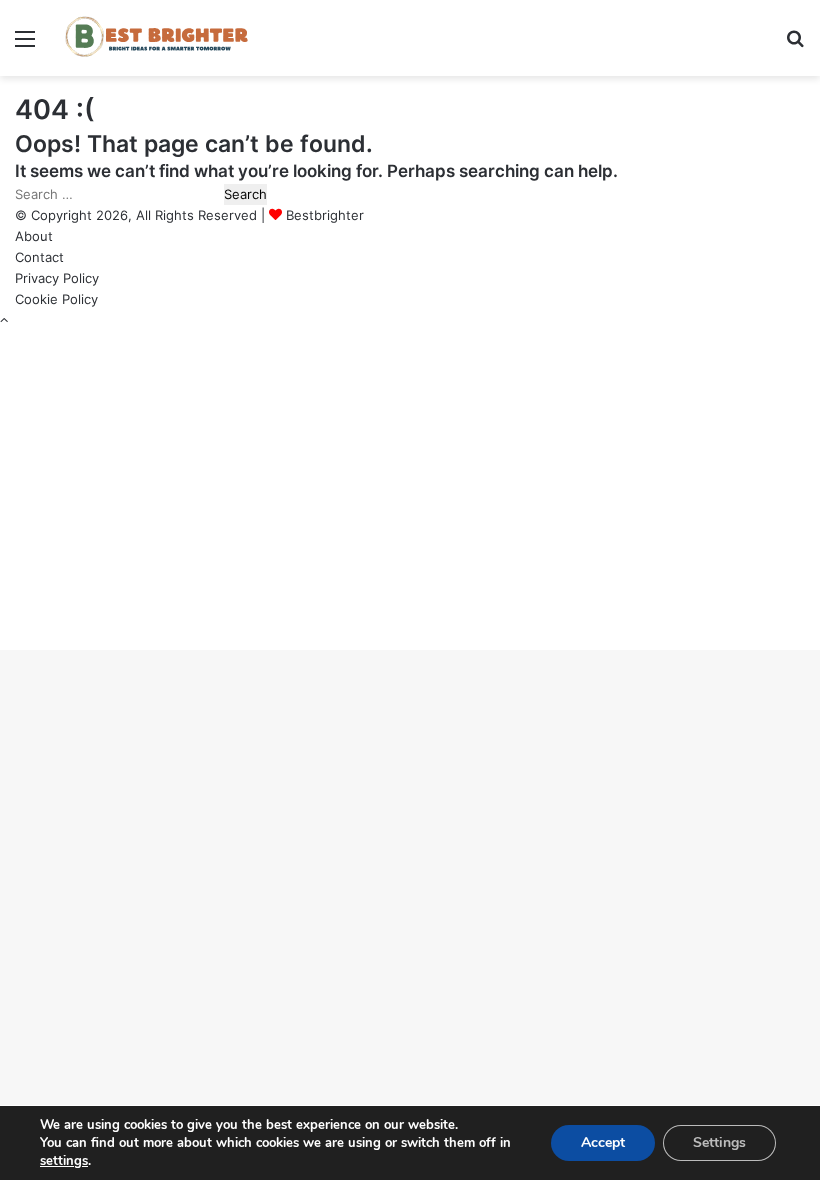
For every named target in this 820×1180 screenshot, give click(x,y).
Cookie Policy (56, 299)
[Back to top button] (4, 320)
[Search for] (795, 45)
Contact (39, 257)
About (34, 236)
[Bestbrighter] (160, 38)
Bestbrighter (325, 215)
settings (64, 1161)
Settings (719, 1142)
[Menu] (25, 45)
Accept (603, 1142)
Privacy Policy (57, 278)
